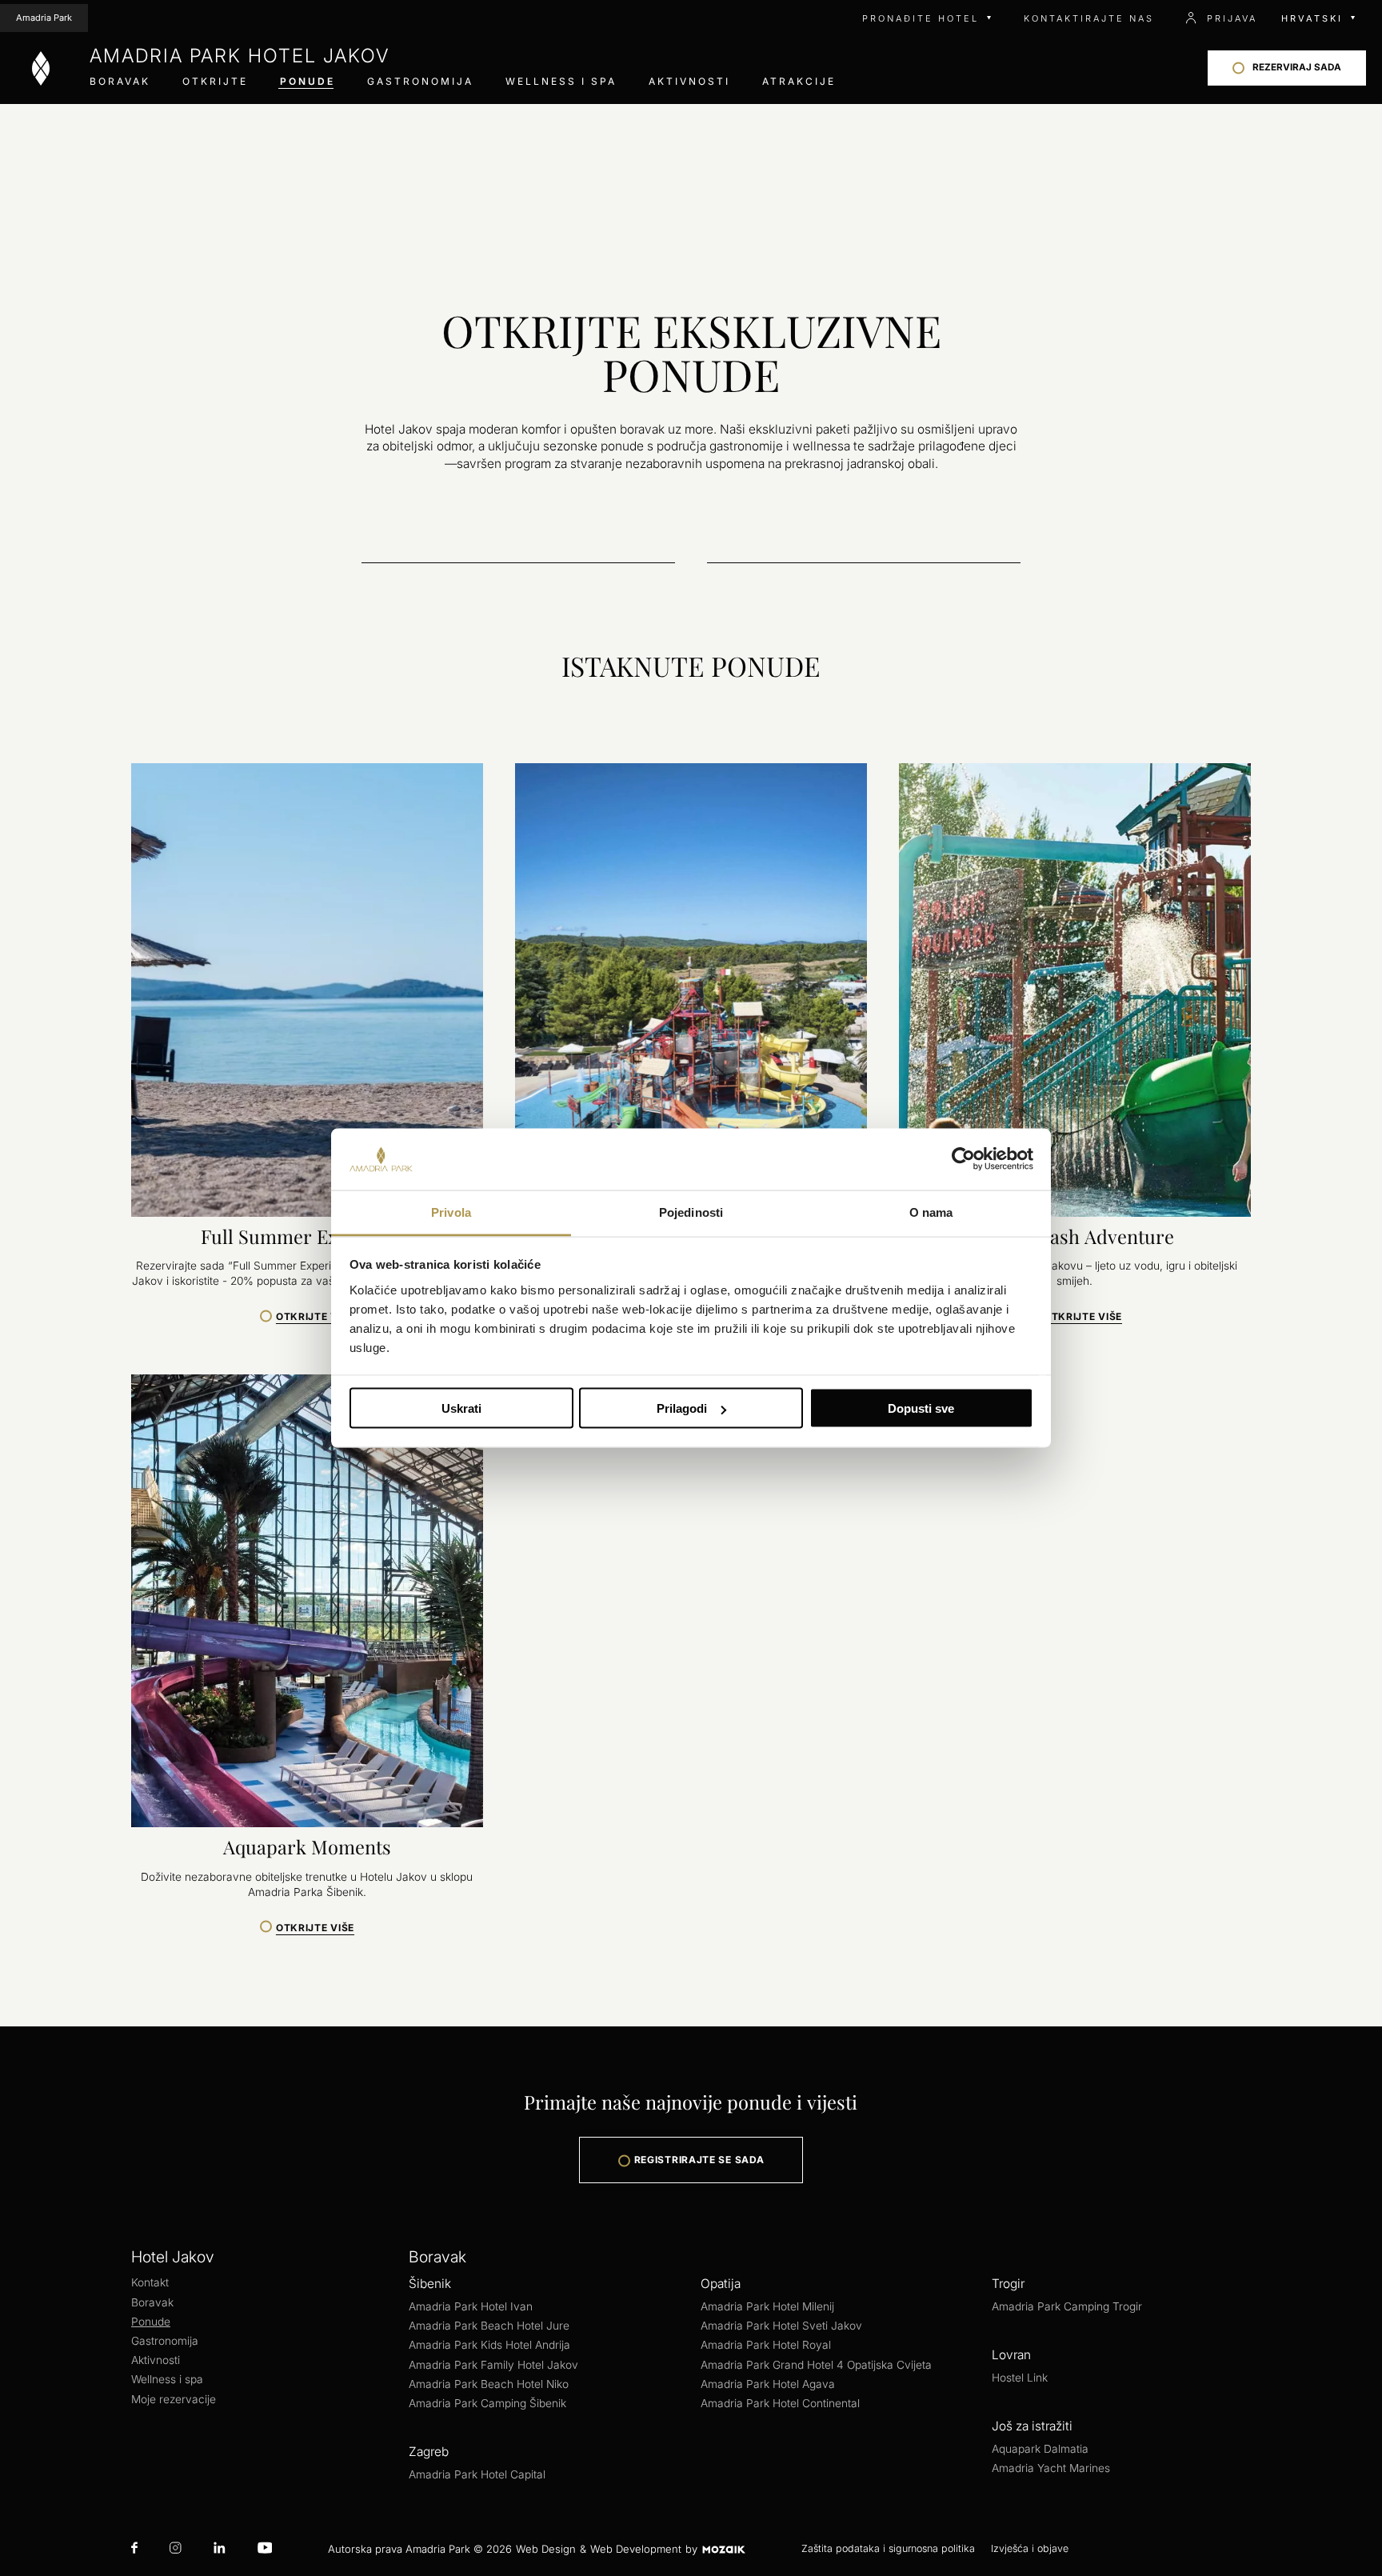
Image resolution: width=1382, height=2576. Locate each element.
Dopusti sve (921, 1408)
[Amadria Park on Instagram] (176, 2549)
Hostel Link (1020, 2378)
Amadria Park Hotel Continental (780, 2403)
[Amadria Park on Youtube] (265, 2549)
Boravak (120, 81)
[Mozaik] (723, 2549)
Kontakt (150, 2282)
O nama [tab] (931, 1212)
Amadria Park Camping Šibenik (487, 2403)
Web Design (546, 2549)
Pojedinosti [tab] (691, 1212)
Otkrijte (215, 81)
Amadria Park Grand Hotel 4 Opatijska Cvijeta (816, 2365)
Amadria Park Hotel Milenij (767, 2306)
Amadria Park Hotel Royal (766, 2345)
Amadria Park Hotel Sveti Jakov (781, 2326)
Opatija (721, 2284)
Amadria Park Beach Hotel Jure (489, 2326)
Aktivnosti (689, 81)
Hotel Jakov (173, 2257)
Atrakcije (799, 81)
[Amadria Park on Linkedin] (219, 2549)
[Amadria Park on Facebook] (134, 2549)
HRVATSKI (1312, 18)
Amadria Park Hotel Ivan (471, 2306)
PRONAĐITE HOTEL (921, 18)
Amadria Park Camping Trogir (1067, 2306)
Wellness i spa (167, 2379)
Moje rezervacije (174, 2399)
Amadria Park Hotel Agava (768, 2384)
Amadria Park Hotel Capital (477, 2474)
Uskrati (461, 1408)
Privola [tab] (451, 1212)
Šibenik (430, 2284)
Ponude (308, 81)
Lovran (1011, 2355)
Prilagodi (682, 1408)
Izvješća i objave (1030, 2548)
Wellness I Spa (561, 81)
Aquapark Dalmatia (1040, 2449)
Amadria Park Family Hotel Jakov (493, 2365)
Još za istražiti (1032, 2426)
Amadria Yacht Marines (1051, 2468)
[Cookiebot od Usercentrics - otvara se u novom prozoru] (963, 1159)
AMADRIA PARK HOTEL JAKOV (240, 56)
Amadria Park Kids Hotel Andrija (489, 2345)
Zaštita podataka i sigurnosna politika (888, 2548)
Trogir (1008, 2284)
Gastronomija (420, 81)
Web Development (636, 2549)
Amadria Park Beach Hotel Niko (489, 2384)
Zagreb (429, 2452)
